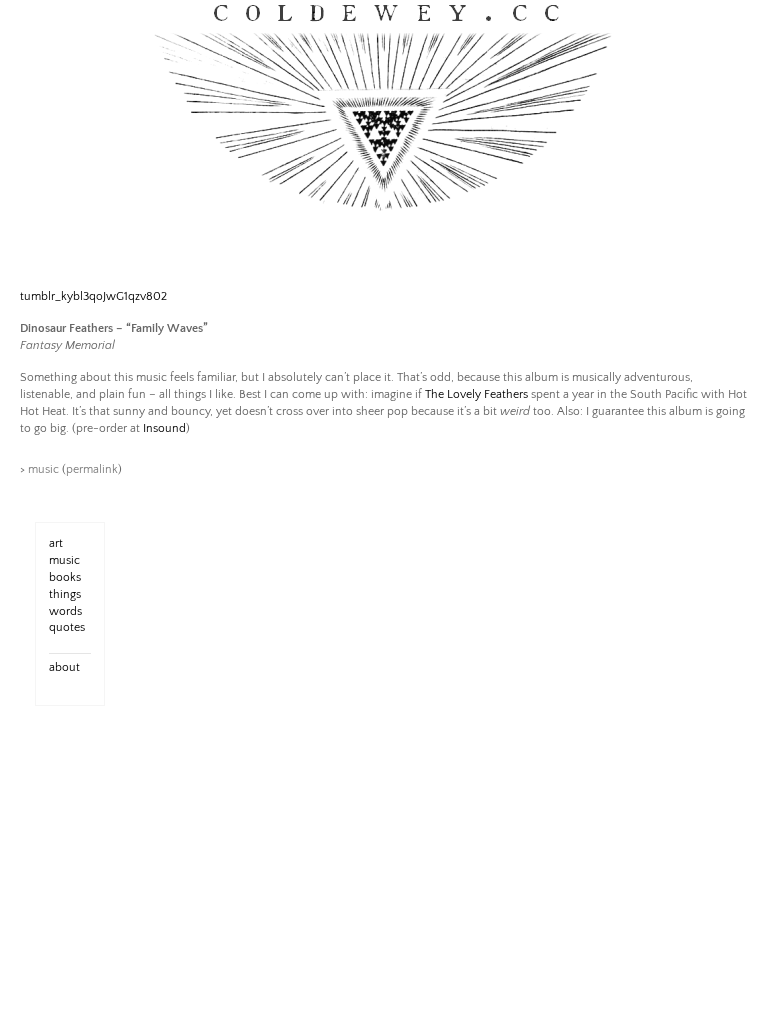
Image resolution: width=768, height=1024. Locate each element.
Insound (164, 428)
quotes (67, 627)
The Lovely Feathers (476, 394)
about (64, 667)
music (43, 469)
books (65, 577)
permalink (92, 469)
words (65, 611)
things (65, 594)
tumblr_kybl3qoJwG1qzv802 (93, 296)
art (56, 543)
